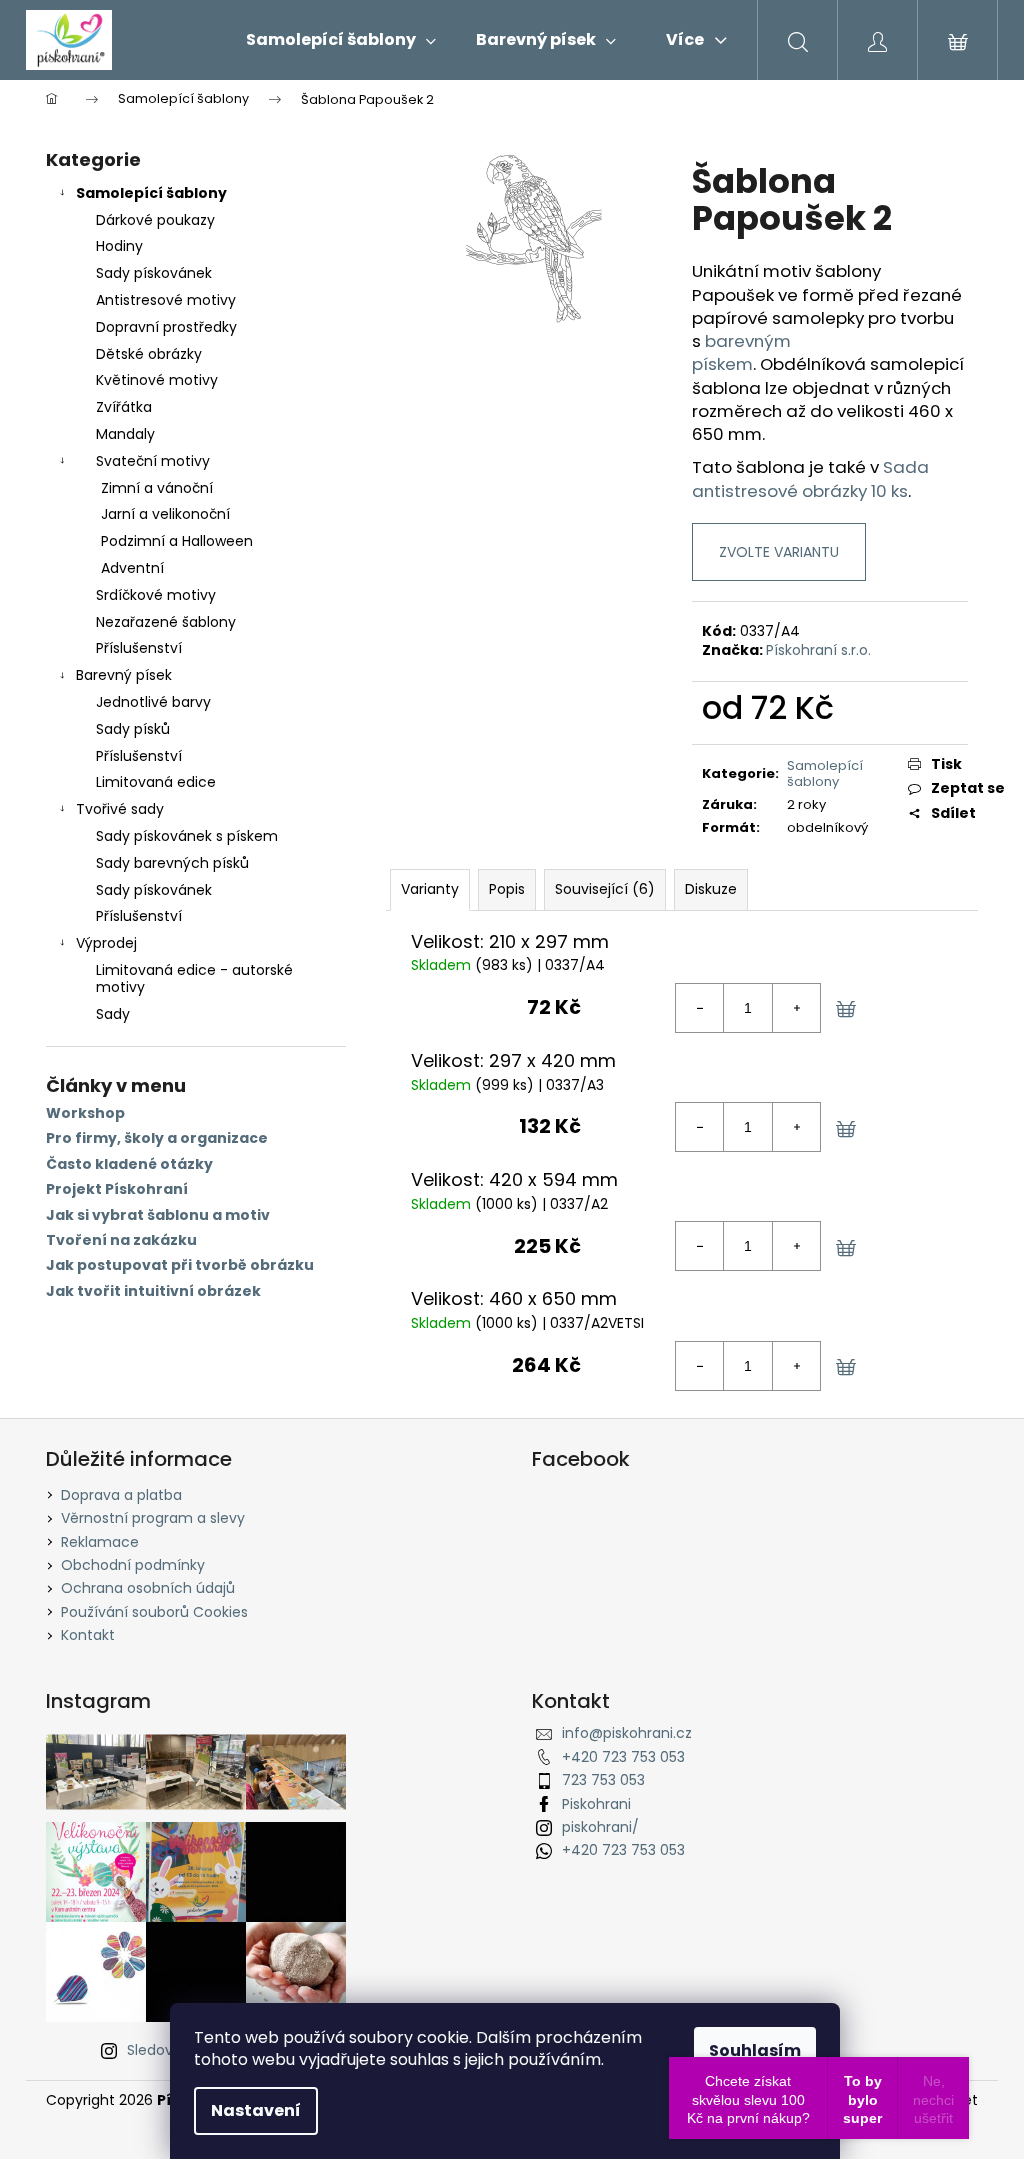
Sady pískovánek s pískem (187, 836)
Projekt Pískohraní (117, 1189)
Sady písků (133, 729)
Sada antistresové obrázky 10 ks (810, 478)
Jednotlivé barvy (153, 702)
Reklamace (100, 1542)
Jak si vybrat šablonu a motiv (158, 1215)
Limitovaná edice (156, 782)
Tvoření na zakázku (121, 1240)
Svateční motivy (153, 461)
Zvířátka (124, 407)
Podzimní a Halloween (177, 541)
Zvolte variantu (779, 552)
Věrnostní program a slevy (153, 1518)
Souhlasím (755, 2050)
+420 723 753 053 (623, 1757)
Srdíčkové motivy (156, 595)
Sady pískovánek (154, 273)
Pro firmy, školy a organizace (157, 1138)
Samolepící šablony (151, 193)
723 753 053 (603, 1780)
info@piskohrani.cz (627, 1733)
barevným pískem (741, 352)
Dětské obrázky (149, 354)
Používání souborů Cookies (154, 1612)
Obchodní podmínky (133, 1565)
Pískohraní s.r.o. (818, 650)
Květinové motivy (157, 380)
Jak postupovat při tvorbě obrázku (180, 1265)
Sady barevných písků (172, 863)
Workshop (85, 1113)
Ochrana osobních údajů (148, 1588)
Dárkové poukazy (155, 220)
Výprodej (106, 943)
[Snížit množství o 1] (700, 1008)
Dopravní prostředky (166, 327)
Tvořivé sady (120, 809)
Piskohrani (596, 1804)
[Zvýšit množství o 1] (796, 1008)
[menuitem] (341, 40)
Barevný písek (124, 675)
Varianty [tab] (430, 889)
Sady (113, 1014)
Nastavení (256, 2110)
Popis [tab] (507, 889)
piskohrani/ (600, 1827)
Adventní (132, 568)
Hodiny (119, 246)
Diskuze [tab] (711, 889)
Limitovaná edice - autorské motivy (194, 978)
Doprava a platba (121, 1495)
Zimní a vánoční (157, 488)
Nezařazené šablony (166, 622)
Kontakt (88, 1635)
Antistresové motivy (166, 300)
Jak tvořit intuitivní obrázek (153, 1291)
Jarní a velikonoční (165, 514)
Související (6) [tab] (605, 889)
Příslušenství (139, 648)
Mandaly (125, 434)
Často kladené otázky (129, 1164)
